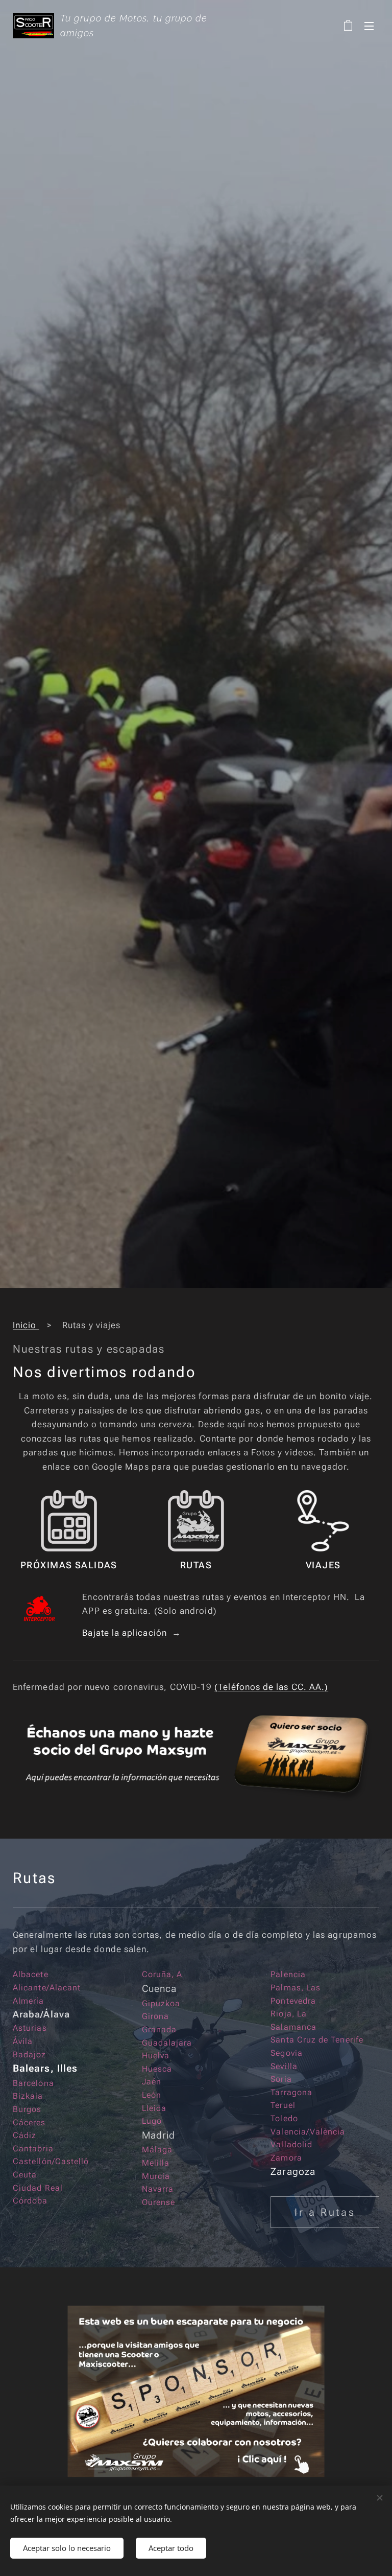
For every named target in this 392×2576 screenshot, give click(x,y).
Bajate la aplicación (125, 1633)
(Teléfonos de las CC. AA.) (271, 1687)
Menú (369, 26)
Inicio (26, 1325)
